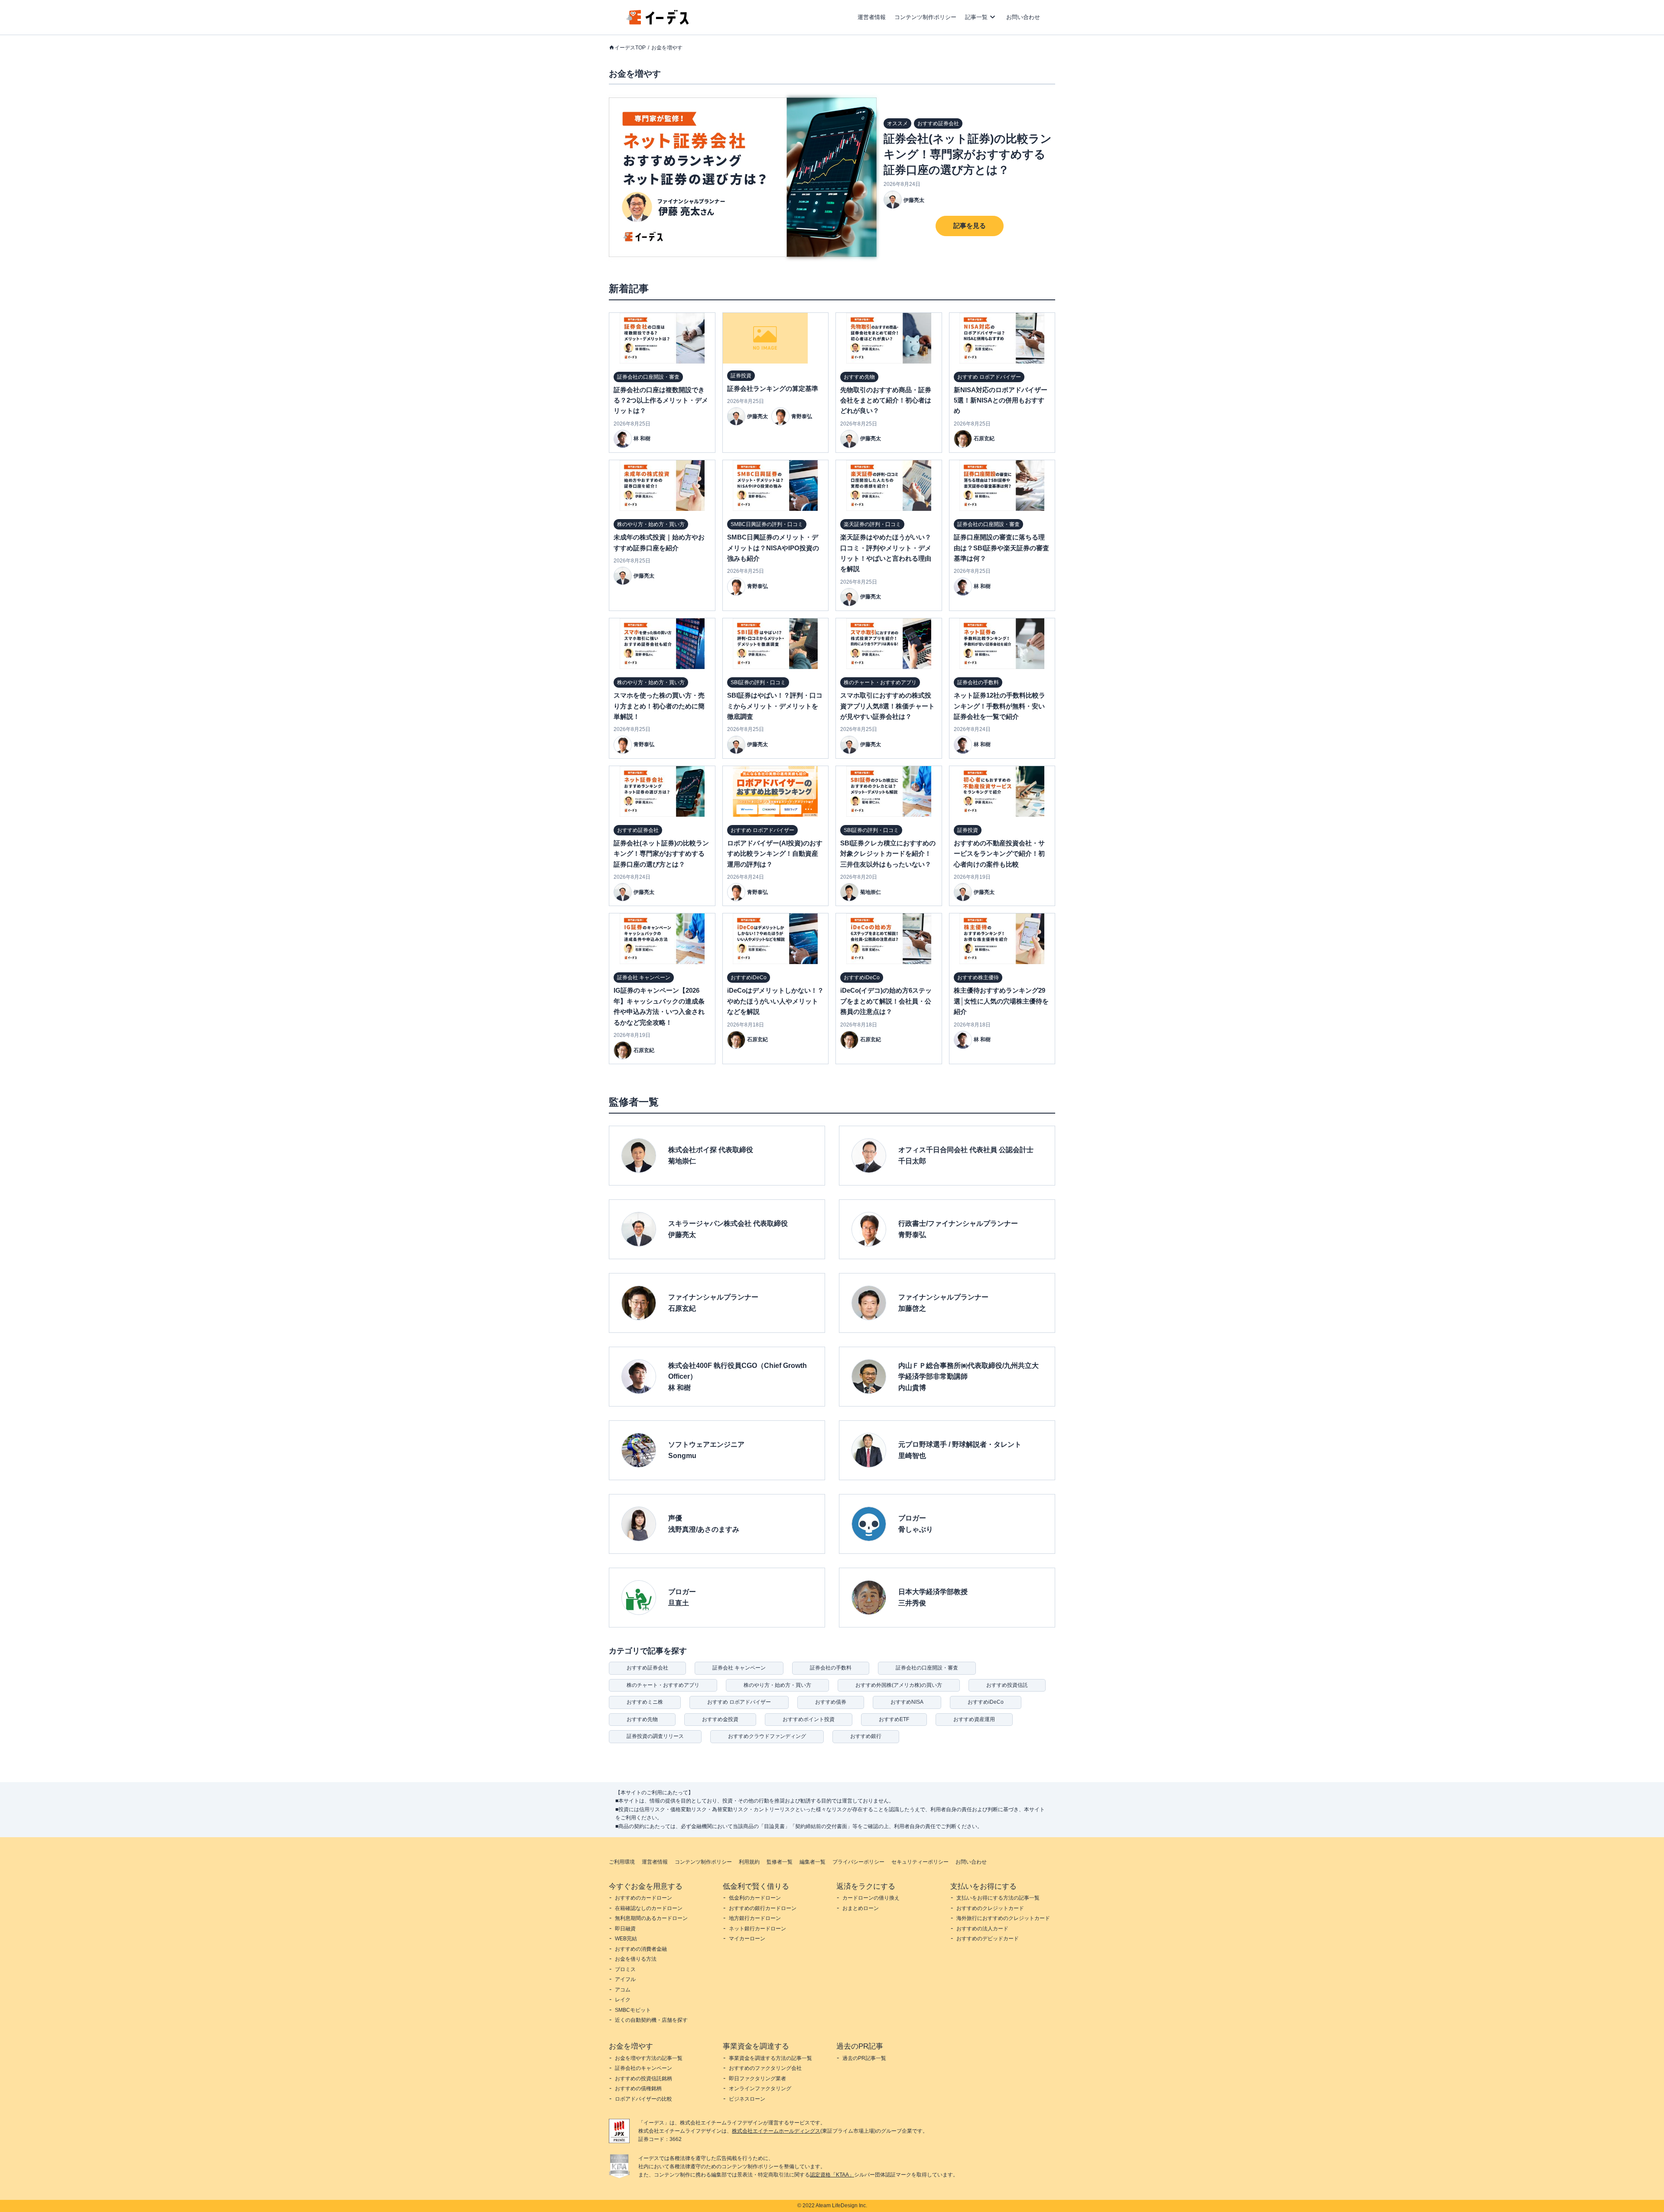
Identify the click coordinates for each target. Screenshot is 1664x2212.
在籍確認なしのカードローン (649, 1908)
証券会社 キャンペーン (739, 1668)
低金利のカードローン (755, 1898)
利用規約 (749, 1862)
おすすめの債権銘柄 (638, 2089)
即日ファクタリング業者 (757, 2079)
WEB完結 (626, 1939)
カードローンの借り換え (871, 1898)
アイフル (625, 1979)
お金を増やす (667, 48)
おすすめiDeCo (986, 1702)
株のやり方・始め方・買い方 (777, 1685)
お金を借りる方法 (636, 1959)
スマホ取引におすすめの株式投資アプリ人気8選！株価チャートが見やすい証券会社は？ (887, 706)
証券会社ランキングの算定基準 (773, 388)
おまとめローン (861, 1908)
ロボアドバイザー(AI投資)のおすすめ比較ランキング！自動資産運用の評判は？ (775, 854)
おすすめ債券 (831, 1702)
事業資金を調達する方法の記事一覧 (770, 2058)
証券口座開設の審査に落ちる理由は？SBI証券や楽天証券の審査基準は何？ (1001, 548)
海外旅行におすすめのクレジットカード (1003, 1918)
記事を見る (970, 226)
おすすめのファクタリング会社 (765, 2068)
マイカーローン (747, 1939)
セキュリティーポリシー (920, 1862)
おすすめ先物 (642, 1719)
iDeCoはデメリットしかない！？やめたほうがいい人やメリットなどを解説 (775, 1001)
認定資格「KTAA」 (832, 2175)
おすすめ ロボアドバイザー (739, 1702)
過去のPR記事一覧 (864, 2058)
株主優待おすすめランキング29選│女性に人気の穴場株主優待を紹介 (1001, 1001)
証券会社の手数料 (831, 1668)
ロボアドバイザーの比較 (643, 2099)
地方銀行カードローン (755, 1918)
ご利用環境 (622, 1862)
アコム (623, 1990)
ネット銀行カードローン (757, 1929)
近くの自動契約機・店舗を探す (651, 2020)
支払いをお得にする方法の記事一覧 (998, 1898)
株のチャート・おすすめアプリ (663, 1685)
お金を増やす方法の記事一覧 (649, 2058)
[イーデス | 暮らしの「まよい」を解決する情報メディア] (658, 22)
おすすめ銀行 (866, 1736)
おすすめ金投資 (720, 1719)
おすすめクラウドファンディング (767, 1736)
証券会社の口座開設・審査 (927, 1668)
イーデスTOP (630, 48)
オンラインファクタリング (760, 2089)
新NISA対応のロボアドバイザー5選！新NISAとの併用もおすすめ (1001, 400)
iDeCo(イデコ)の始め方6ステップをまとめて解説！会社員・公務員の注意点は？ (886, 1001)
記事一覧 (976, 17)
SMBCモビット (633, 2010)
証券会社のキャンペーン (643, 2068)
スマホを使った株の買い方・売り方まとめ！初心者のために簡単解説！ (659, 706)
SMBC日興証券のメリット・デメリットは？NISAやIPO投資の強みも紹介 (773, 548)
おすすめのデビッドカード (988, 1939)
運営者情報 (872, 17)
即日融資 (625, 1929)
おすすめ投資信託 (1007, 1685)
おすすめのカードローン (643, 1898)
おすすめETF (894, 1719)
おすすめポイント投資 (809, 1719)
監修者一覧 (780, 1862)
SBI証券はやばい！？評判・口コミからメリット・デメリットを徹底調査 (775, 706)
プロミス (625, 1969)
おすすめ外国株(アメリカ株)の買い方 (899, 1685)
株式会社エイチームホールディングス (776, 2131)
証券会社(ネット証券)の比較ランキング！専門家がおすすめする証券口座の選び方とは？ (968, 154)
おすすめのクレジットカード (990, 1908)
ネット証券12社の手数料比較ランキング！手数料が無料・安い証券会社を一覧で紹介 (999, 706)
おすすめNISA (907, 1702)
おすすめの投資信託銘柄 (643, 2079)
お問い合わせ (1023, 17)
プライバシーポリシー (858, 1862)
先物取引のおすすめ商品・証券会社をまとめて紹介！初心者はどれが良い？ (886, 400)
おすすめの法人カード (982, 1929)
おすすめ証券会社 (647, 1668)
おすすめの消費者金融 (641, 1949)
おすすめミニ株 (645, 1702)
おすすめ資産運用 (974, 1719)
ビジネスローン (747, 2099)
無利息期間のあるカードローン (651, 1918)
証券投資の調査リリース (655, 1736)
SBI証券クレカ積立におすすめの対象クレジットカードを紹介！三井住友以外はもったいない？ (888, 854)
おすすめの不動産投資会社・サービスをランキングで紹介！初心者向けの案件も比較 (999, 854)
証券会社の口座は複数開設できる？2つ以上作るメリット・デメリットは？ (661, 400)
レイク (623, 2000)
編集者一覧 (812, 1862)
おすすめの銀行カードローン (763, 1908)
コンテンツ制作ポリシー (925, 17)
